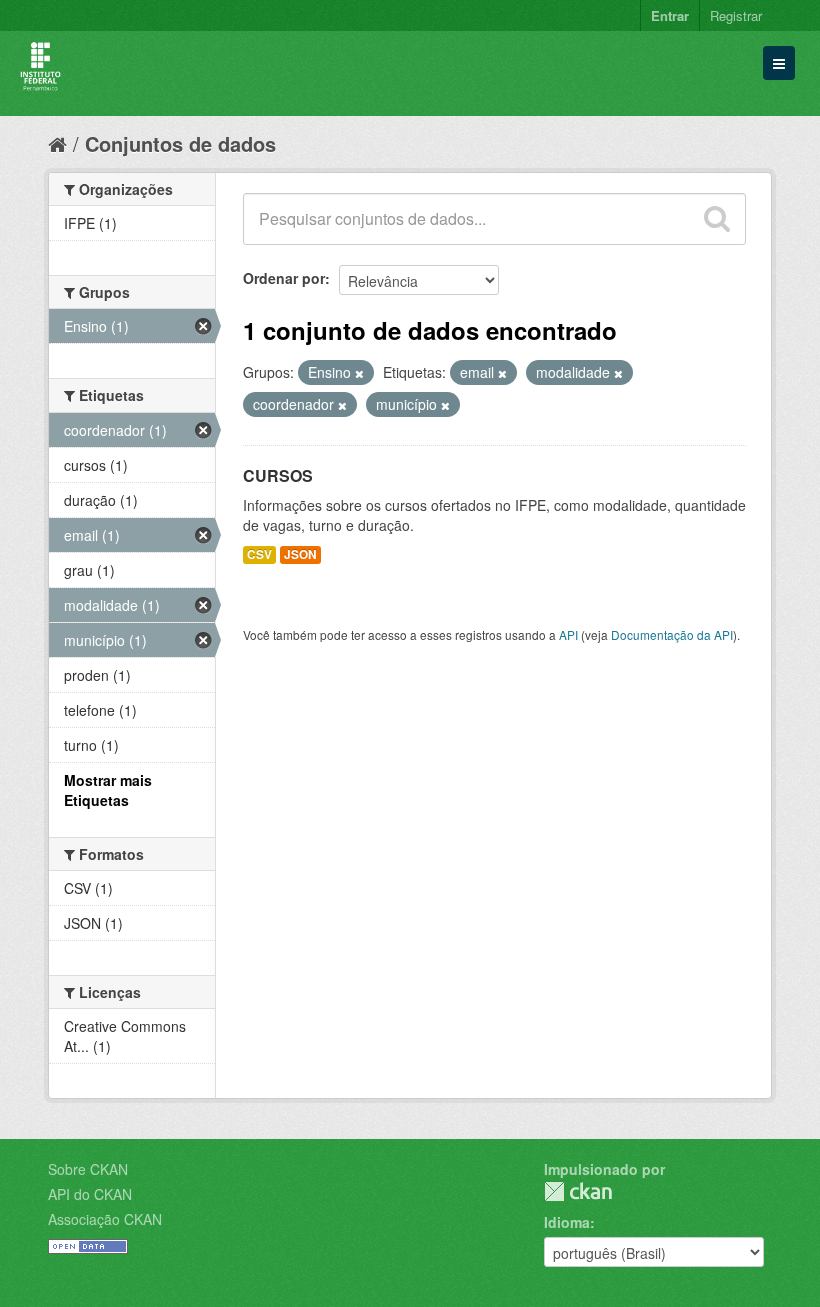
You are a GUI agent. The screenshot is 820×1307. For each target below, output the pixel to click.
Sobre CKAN (88, 1169)
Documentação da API (672, 634)
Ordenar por (284, 278)
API (568, 634)
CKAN (578, 1191)
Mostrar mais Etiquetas (108, 790)
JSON (300, 554)
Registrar (736, 15)
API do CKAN (90, 1194)
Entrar (670, 15)
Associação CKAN (105, 1219)
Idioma (567, 1222)
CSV (259, 554)
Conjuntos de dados (180, 143)
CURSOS (278, 475)
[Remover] (359, 373)
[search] (717, 219)
